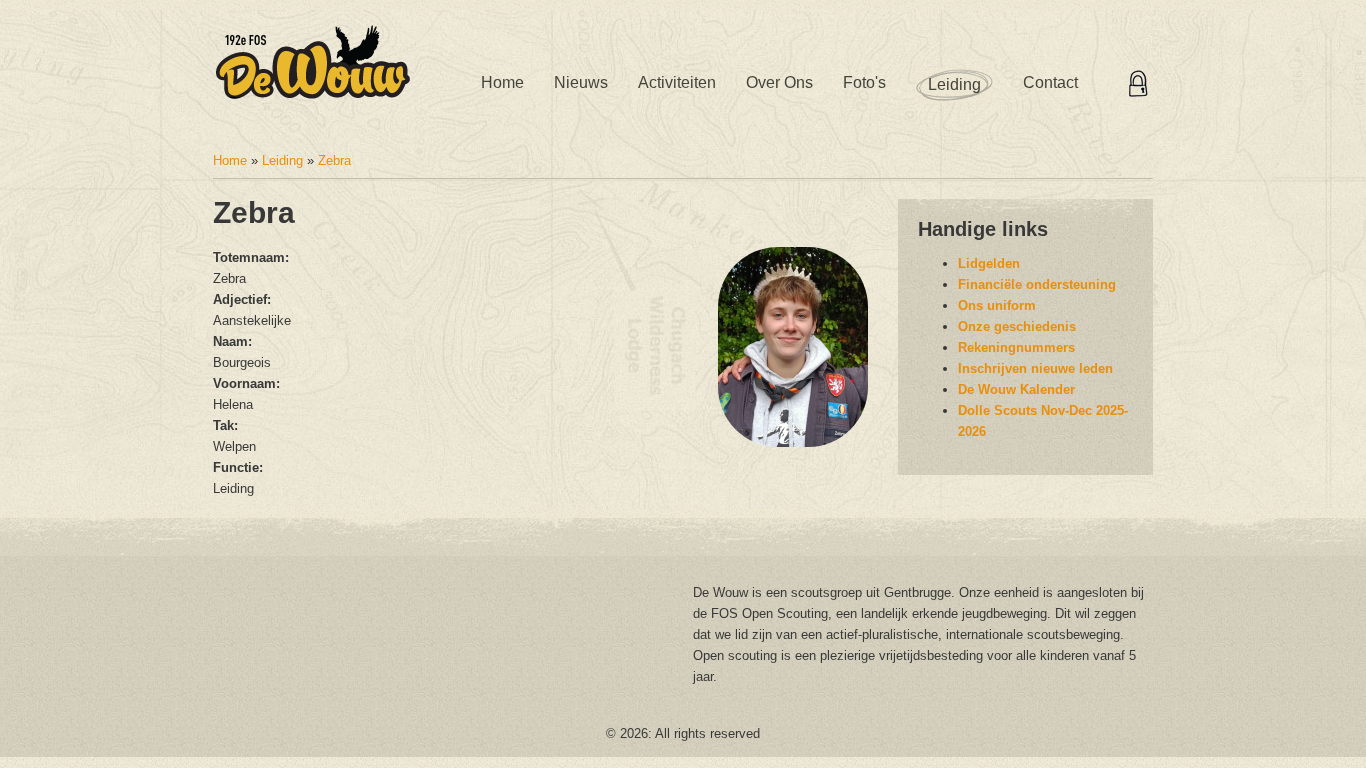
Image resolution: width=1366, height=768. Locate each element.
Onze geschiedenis (1017, 326)
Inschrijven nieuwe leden (1035, 368)
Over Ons (779, 82)
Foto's (864, 82)
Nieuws (581, 82)
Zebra (334, 160)
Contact (1050, 82)
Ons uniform (997, 305)
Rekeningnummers (1016, 347)
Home (502, 82)
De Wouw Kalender (1016, 389)
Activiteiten (677, 82)
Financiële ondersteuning (1037, 284)
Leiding (954, 84)
